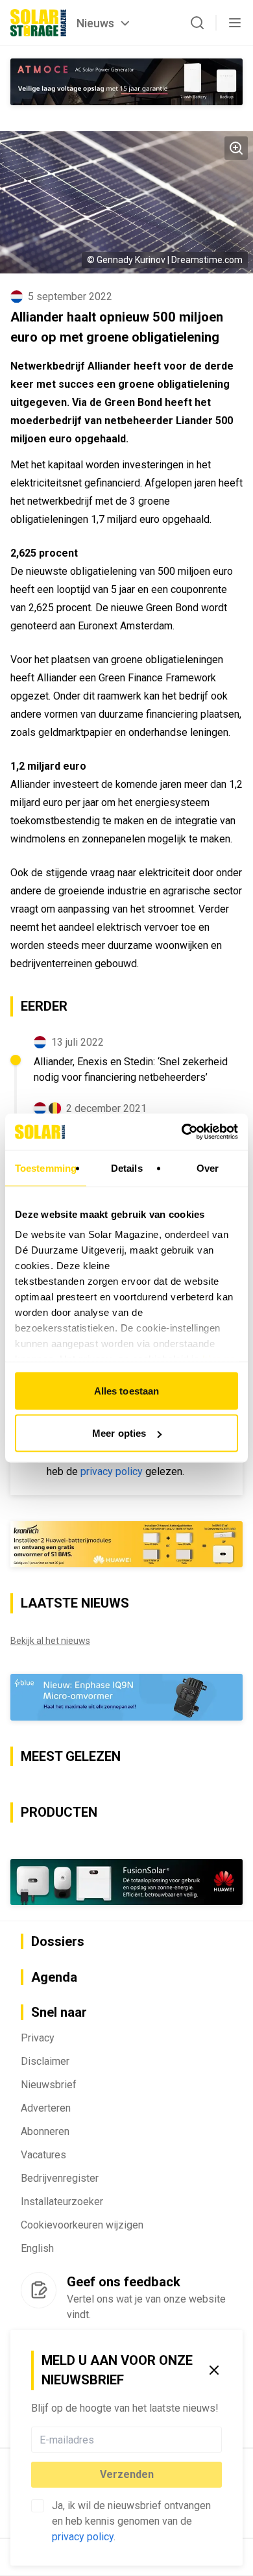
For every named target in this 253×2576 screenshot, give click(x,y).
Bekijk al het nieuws (50, 1641)
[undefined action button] (218, 2440)
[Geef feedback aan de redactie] (39, 2290)
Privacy (38, 2038)
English (37, 2248)
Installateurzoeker (62, 2202)
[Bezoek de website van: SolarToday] (126, 1545)
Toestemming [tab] (46, 1168)
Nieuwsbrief (49, 2085)
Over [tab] (208, 1168)
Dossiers (58, 1941)
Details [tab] (127, 1168)
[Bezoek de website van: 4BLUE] (126, 1697)
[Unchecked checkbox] (38, 2506)
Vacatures (43, 2155)
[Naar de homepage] (38, 23)
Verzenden (127, 2474)
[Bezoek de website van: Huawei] (126, 1882)
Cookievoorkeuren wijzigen (82, 2225)
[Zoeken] (197, 23)
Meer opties (119, 1433)
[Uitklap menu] (235, 23)
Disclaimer (45, 2061)
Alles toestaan (126, 1390)
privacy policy (83, 2537)
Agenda (54, 1977)
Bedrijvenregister (60, 2178)
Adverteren (46, 2108)
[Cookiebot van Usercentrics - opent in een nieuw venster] (182, 1132)
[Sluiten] (214, 2370)
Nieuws (95, 23)
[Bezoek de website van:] (126, 82)
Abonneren (45, 2131)
